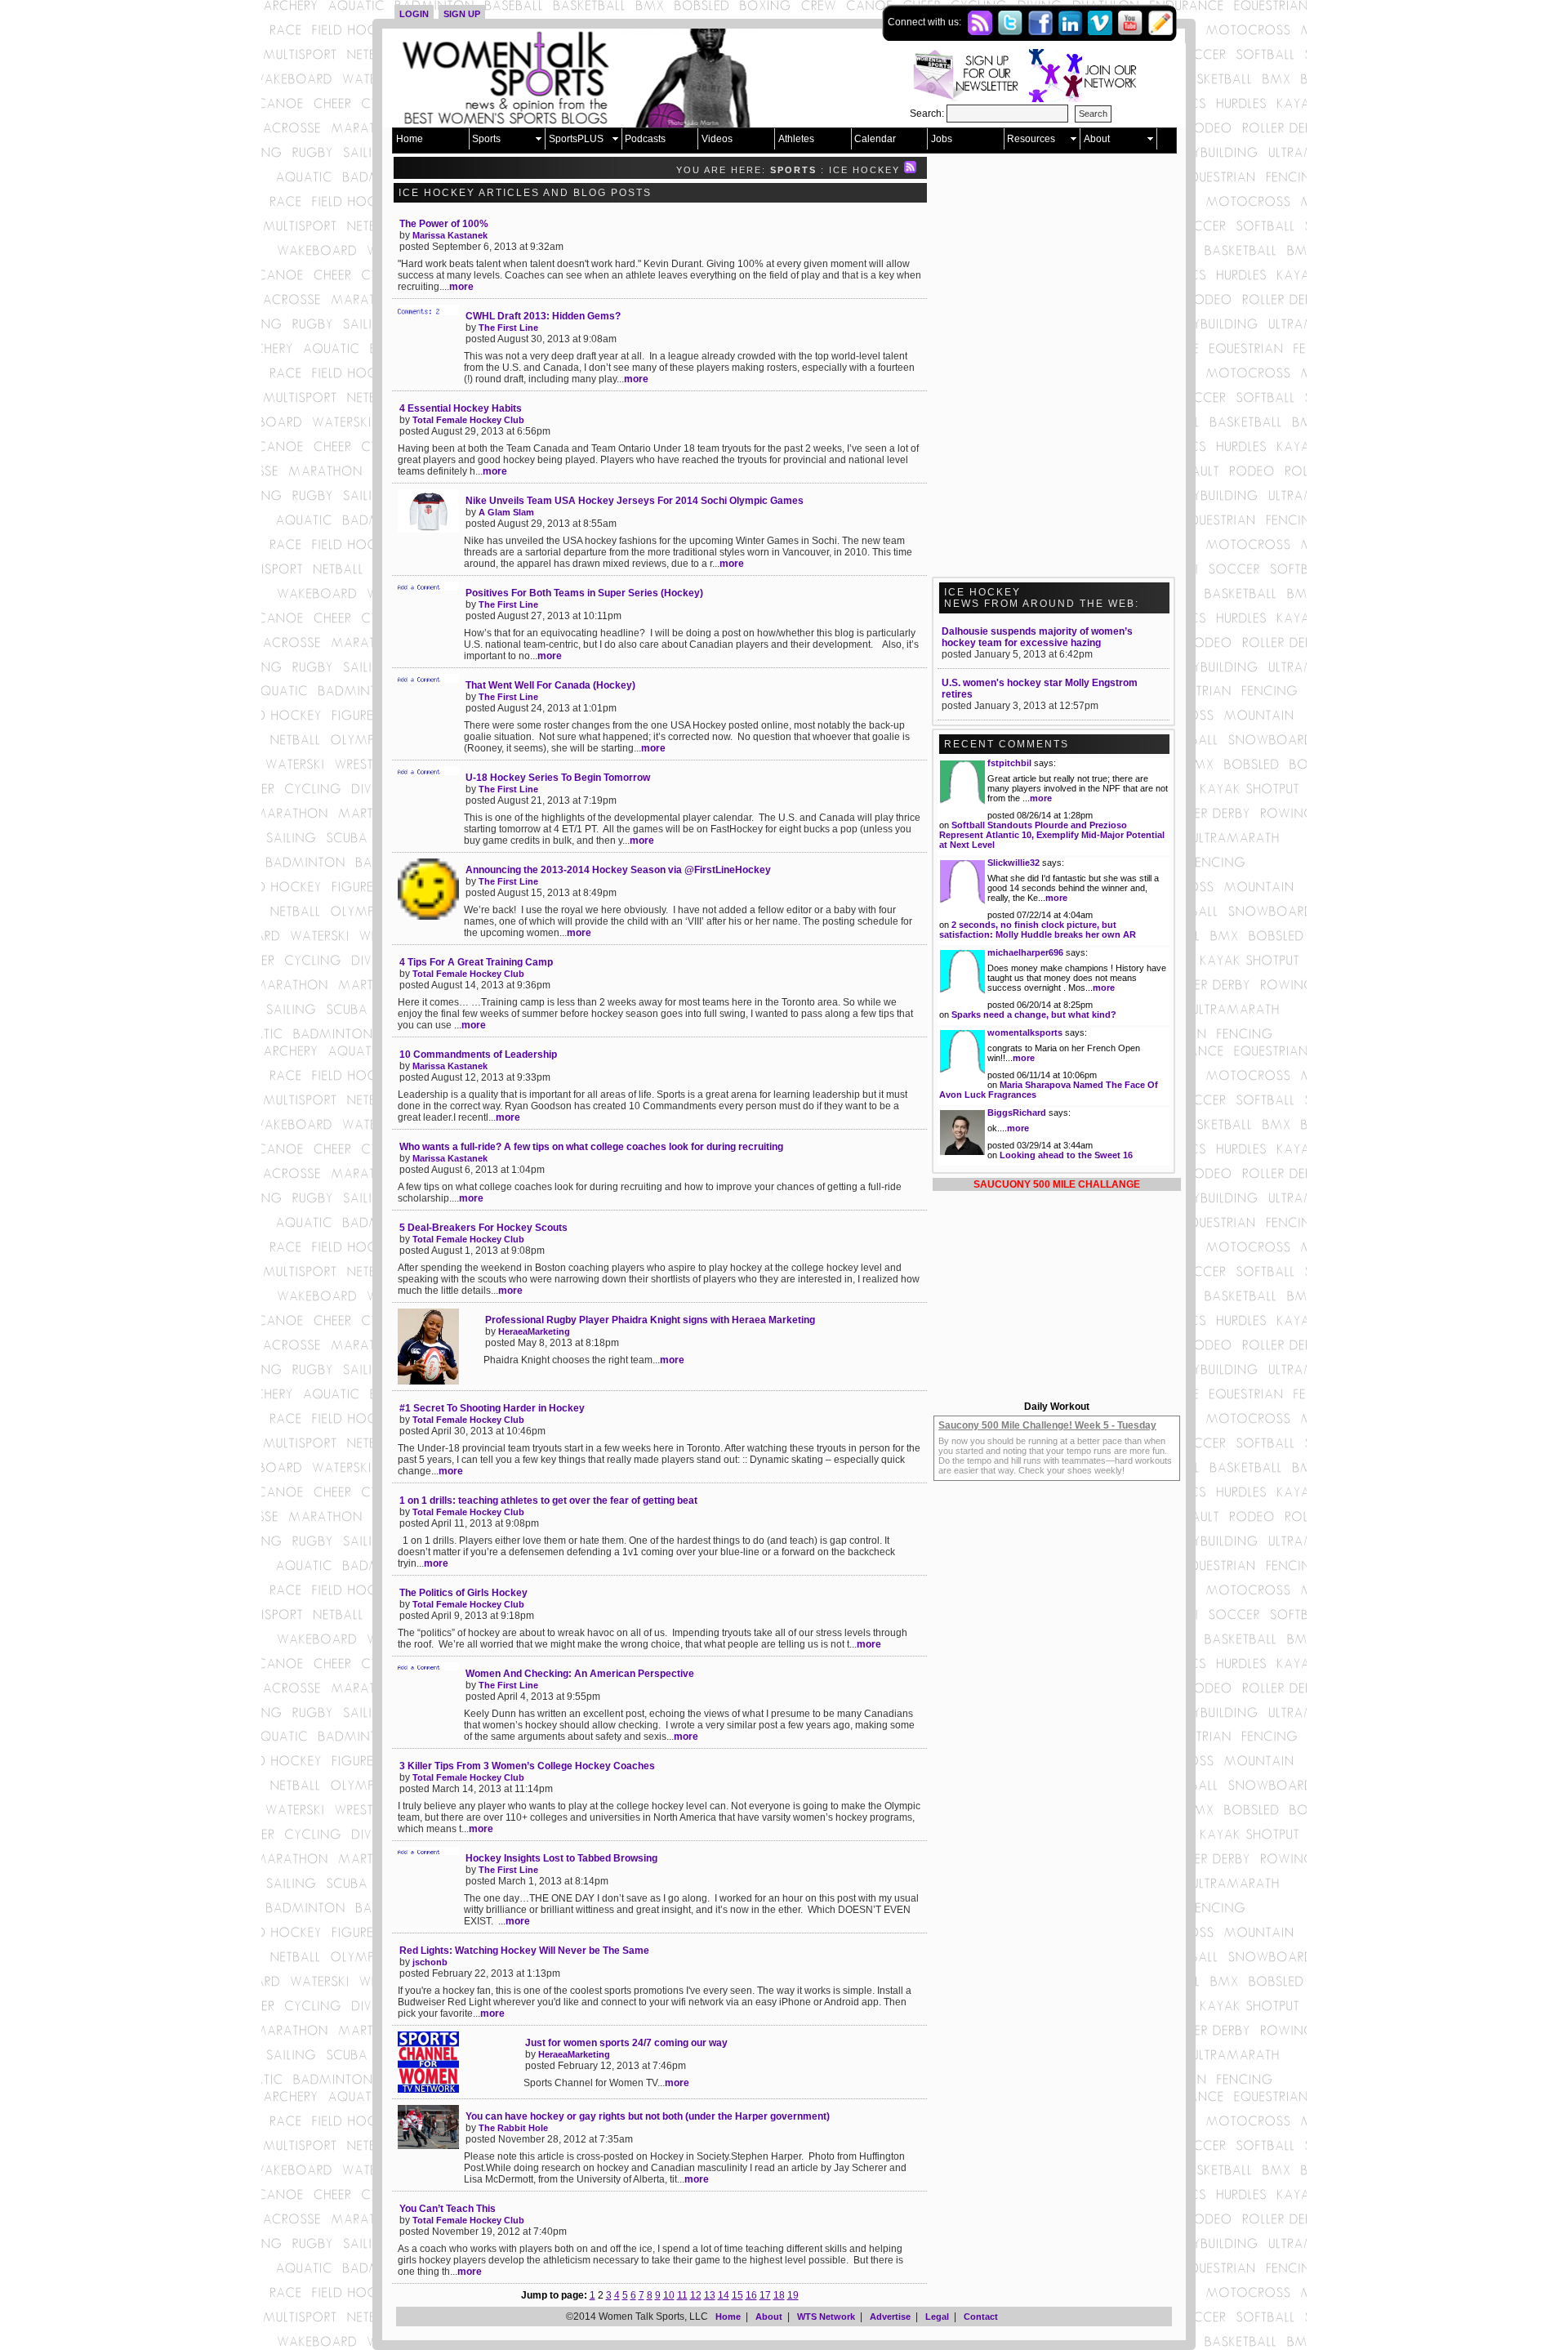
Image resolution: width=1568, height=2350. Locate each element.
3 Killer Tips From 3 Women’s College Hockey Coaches (527, 1766)
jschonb (430, 1962)
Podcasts (645, 139)
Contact (981, 2317)
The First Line (508, 328)
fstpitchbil (1009, 763)
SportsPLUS (576, 139)
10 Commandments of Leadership (478, 1055)
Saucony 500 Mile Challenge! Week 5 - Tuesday (1047, 1425)
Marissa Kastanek (450, 235)
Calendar (875, 139)
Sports (486, 139)
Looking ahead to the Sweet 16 (1066, 1155)
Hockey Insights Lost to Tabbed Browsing (561, 1858)
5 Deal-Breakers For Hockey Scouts (483, 1228)
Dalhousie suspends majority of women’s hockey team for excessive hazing (1037, 637)
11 (682, 2295)
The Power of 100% (444, 224)
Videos (717, 139)
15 (737, 2295)
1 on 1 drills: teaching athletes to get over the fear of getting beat (548, 1501)
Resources (1031, 139)
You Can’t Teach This (448, 2209)
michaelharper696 (1025, 952)
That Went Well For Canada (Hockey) (550, 685)
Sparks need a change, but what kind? (1034, 1014)
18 (779, 2295)
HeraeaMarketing (534, 1331)
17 (765, 2295)
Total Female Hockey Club (468, 420)
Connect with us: (926, 22)
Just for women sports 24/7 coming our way (626, 2043)
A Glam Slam (506, 512)
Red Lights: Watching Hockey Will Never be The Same (524, 1951)
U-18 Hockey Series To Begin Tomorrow (558, 778)
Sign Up (462, 14)
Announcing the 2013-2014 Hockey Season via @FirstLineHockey (618, 870)
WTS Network (826, 2317)
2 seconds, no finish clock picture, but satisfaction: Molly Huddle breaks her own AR (1038, 930)
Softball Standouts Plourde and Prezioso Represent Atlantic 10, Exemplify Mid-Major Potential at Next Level (1052, 835)
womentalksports (1025, 1032)
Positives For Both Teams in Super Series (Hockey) (584, 593)
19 (793, 2295)
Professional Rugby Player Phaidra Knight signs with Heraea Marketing (650, 1320)
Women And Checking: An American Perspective (580, 1674)
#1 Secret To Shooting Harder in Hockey (492, 1408)
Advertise (890, 2317)
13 (710, 2295)
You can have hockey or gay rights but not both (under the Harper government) (648, 2116)
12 (696, 2295)
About (1097, 139)
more (461, 287)
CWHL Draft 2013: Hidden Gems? (543, 316)
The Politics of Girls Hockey (463, 1593)
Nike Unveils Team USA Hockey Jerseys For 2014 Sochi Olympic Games (635, 501)
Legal (937, 2317)
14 (724, 2295)
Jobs (942, 139)
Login (414, 14)
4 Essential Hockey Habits (461, 408)
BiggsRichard (1017, 1113)
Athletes (796, 139)
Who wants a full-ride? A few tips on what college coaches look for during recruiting (591, 1147)
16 (751, 2295)
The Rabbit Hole (513, 2128)
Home (410, 139)
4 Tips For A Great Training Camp (476, 962)
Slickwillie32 (1013, 863)
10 (669, 2295)
